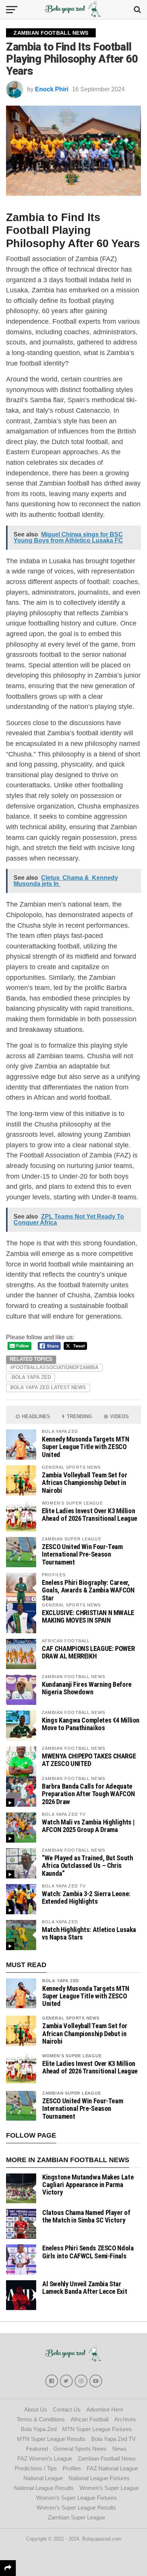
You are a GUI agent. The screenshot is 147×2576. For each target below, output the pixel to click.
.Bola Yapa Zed (31, 1377)
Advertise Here (105, 2409)
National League (43, 2478)
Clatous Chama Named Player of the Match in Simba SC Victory (86, 2216)
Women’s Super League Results (76, 2508)
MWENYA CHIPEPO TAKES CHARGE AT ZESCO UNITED (89, 1760)
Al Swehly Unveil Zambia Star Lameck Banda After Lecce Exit (85, 2288)
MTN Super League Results (51, 2439)
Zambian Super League (72, 2093)
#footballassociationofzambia (54, 1367)
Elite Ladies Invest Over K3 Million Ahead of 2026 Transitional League (90, 1515)
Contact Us (67, 2409)
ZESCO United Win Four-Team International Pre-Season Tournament (82, 1554)
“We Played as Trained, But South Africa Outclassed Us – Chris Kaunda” (87, 1865)
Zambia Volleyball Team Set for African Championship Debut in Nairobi (84, 1482)
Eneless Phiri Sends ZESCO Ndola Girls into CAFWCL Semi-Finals (88, 2252)
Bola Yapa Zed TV (113, 2439)
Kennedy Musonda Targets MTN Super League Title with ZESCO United (85, 1447)
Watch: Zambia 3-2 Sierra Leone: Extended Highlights (86, 1897)
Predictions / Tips (36, 2468)
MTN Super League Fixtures (97, 2429)
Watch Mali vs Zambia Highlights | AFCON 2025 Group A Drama (88, 1826)
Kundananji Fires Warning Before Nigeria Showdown (87, 1688)
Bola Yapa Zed (61, 1981)
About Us (36, 2409)
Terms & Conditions (41, 2419)
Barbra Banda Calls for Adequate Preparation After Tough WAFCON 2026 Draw (88, 1794)
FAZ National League (112, 2468)
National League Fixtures (99, 2478)
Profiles (72, 2468)
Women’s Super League (109, 2488)
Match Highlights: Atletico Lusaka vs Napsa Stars (89, 1933)
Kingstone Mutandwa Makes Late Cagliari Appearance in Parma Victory (88, 2185)
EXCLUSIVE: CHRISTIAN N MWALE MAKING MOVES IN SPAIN (88, 1616)
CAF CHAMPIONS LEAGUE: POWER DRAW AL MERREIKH (88, 1652)
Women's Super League (72, 2056)
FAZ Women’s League (45, 2458)
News (119, 2449)
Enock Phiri (52, 89)
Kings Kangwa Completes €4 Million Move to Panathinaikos (91, 1724)
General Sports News (71, 2018)
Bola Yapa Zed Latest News (48, 1387)
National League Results (44, 2488)
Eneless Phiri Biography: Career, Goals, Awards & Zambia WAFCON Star (88, 1590)
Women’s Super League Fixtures (77, 2498)
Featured (37, 2449)
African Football (90, 2419)
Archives (125, 2419)
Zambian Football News (107, 2458)
